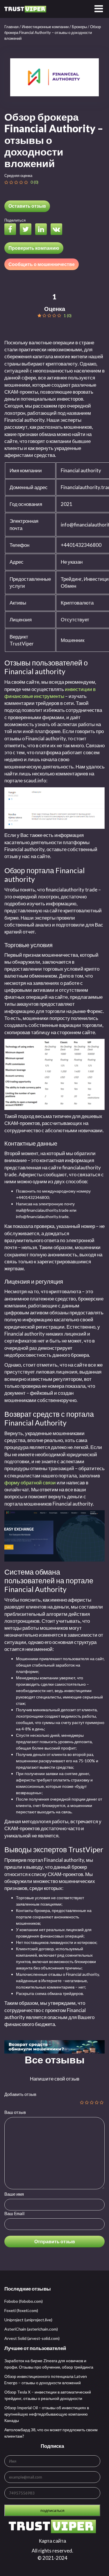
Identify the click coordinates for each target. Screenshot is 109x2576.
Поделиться (15, 220)
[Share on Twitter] (27, 230)
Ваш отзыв (15, 2112)
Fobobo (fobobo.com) (24, 2301)
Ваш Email (14, 2213)
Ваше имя (14, 2194)
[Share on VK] (58, 230)
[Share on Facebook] (12, 230)
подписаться (52, 2510)
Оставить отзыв (27, 206)
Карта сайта (52, 2541)
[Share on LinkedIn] (42, 230)
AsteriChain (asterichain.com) (31, 2329)
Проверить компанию (34, 248)
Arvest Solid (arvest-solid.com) (32, 2338)
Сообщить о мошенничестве (42, 264)
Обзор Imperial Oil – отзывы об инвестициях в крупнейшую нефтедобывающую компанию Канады (47, 2414)
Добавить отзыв (20, 2094)
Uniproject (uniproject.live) (28, 2320)
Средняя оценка (18, 176)
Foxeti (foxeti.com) (21, 2310)
